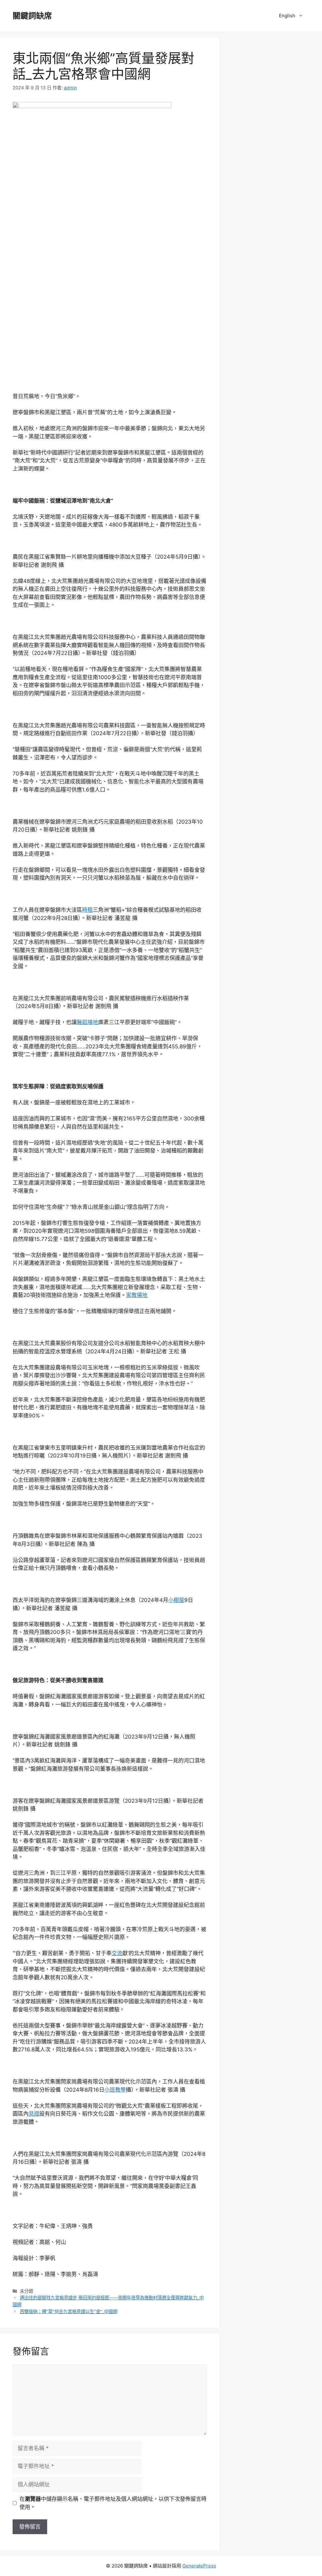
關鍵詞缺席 (32, 16)
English (287, 16)
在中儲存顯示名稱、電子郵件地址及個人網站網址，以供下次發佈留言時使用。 (113, 2503)
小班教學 (115, 2090)
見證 (34, 2114)
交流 (117, 1953)
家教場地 (137, 1295)
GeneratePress (199, 2566)
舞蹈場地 (87, 1022)
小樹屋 (176, 1600)
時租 (87, 910)
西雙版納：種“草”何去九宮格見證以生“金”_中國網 (69, 2311)
